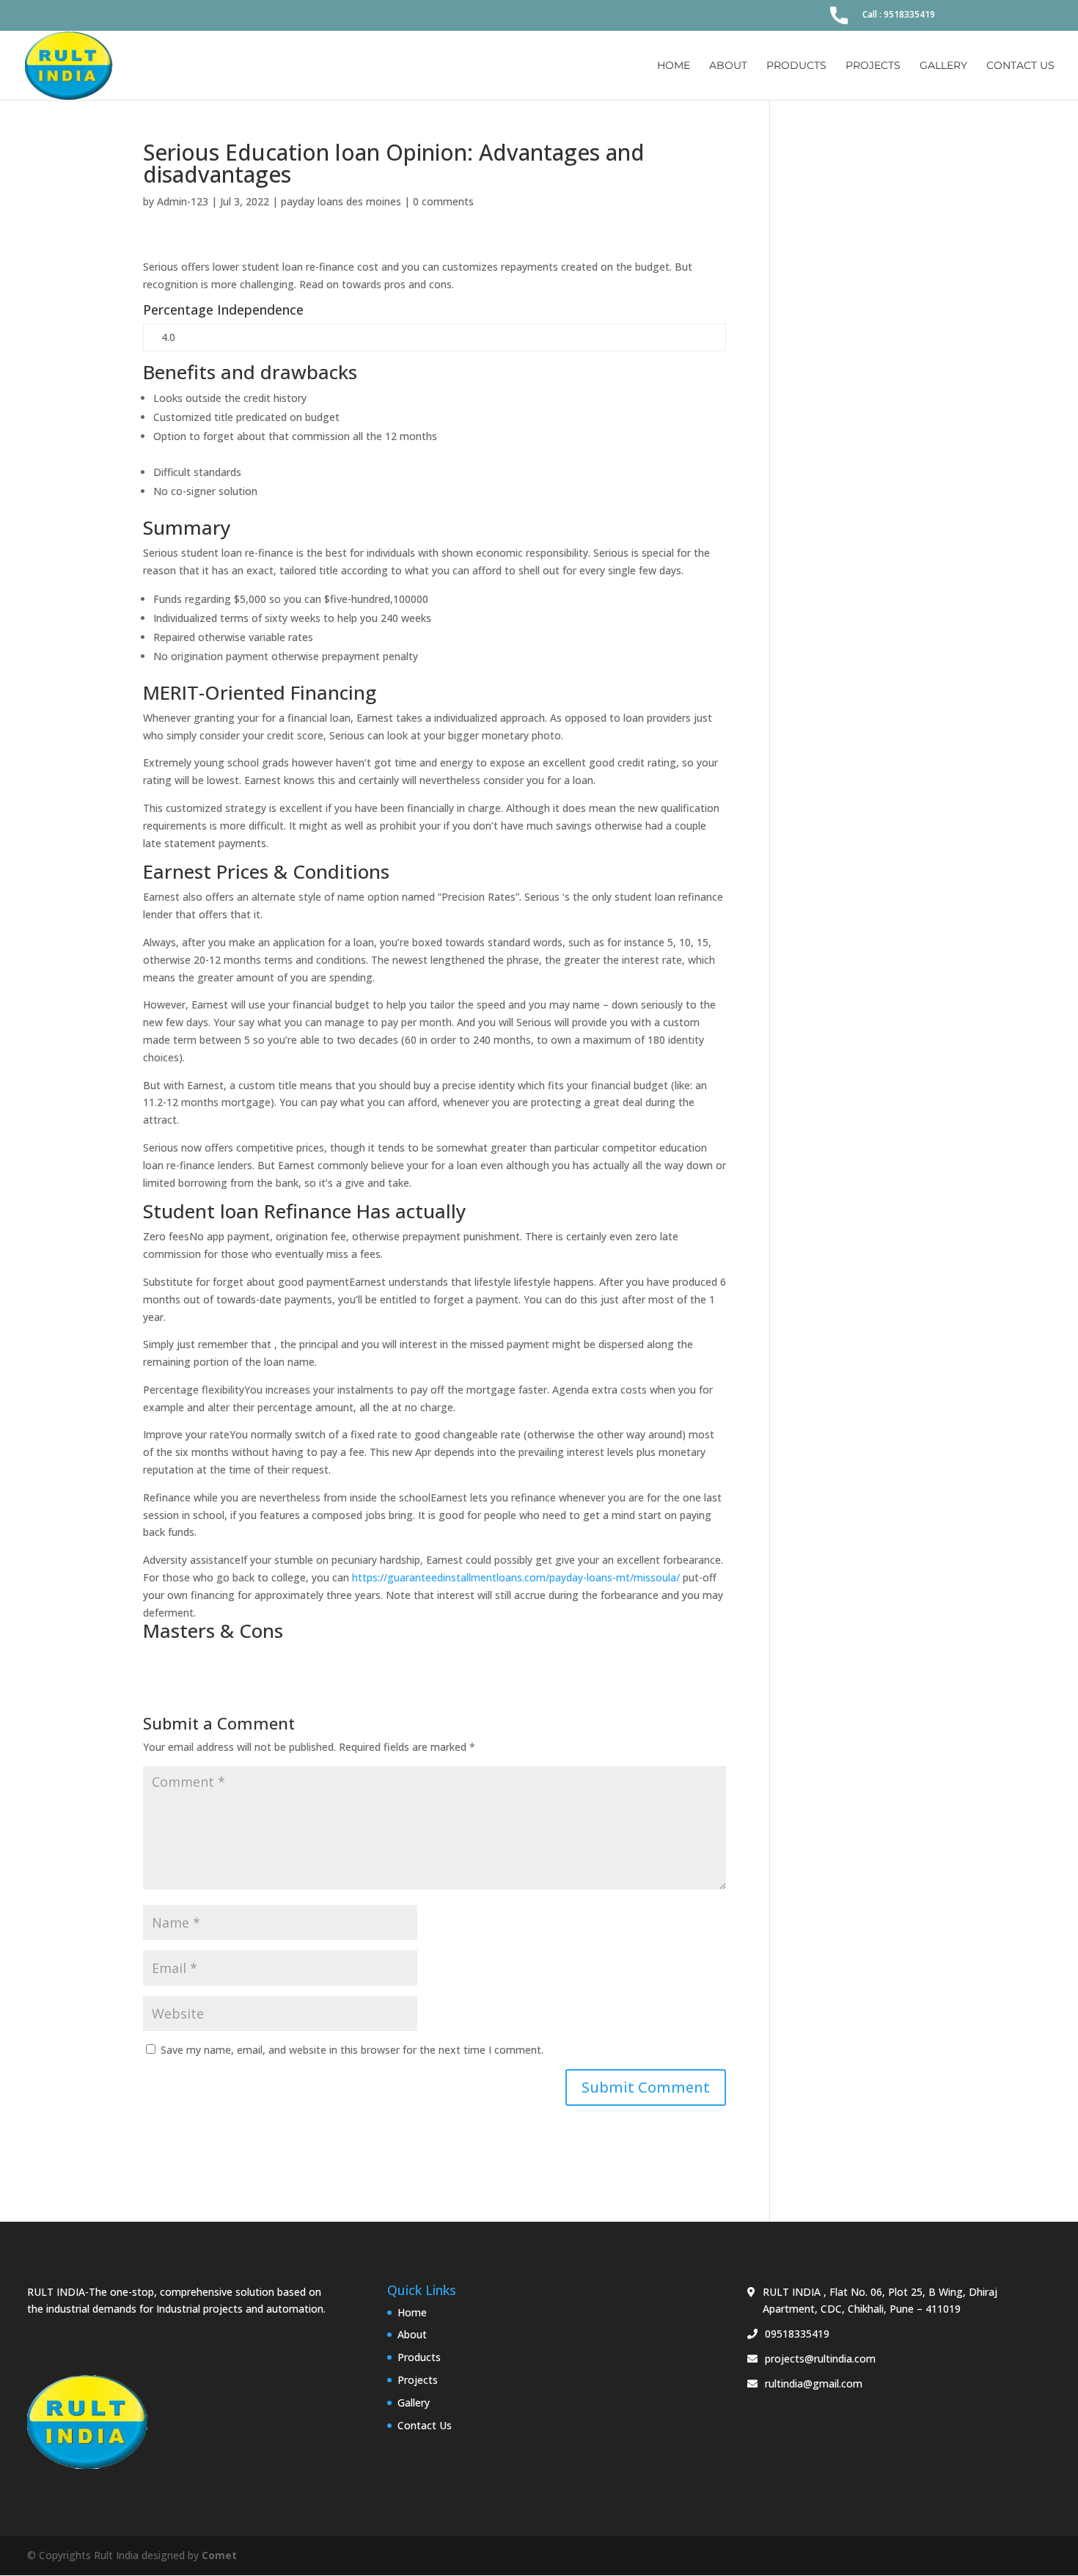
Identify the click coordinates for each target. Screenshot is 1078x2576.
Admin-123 (183, 201)
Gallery (943, 66)
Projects (873, 66)
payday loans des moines (341, 201)
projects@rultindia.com (820, 2359)
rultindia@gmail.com (814, 2383)
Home (674, 66)
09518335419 (797, 2334)
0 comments (443, 201)
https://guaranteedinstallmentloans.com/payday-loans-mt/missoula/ (516, 1577)
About (728, 66)
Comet (219, 2555)
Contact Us (1020, 66)
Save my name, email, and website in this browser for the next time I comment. (352, 2050)
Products (796, 66)
